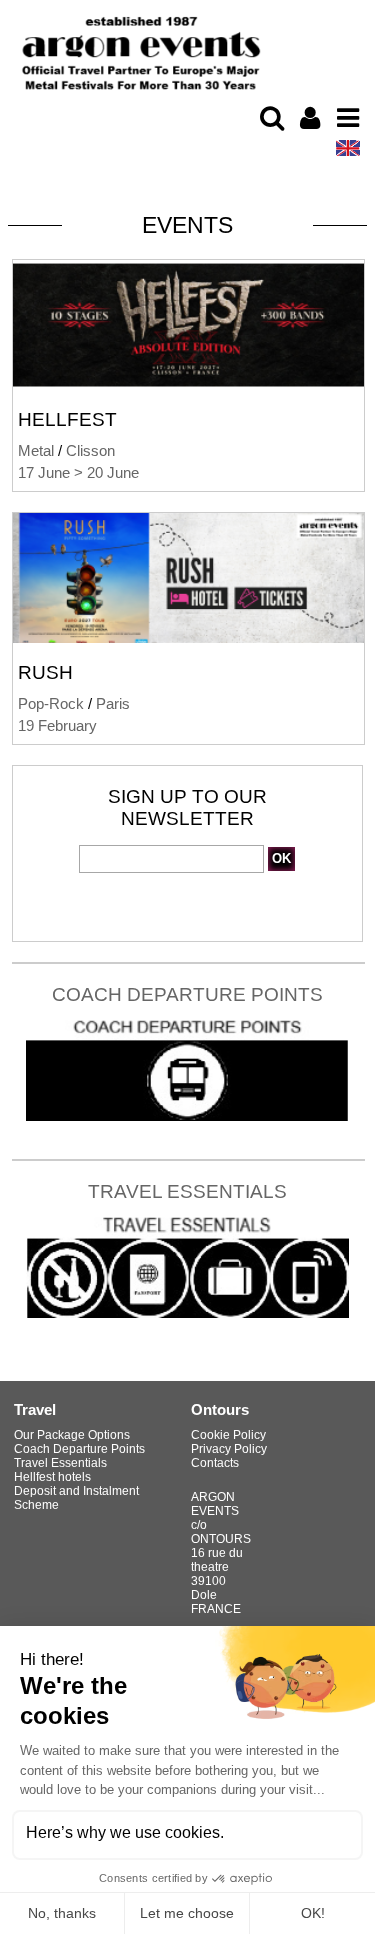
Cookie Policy (228, 1435)
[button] (272, 118)
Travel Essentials (187, 1191)
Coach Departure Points (187, 994)
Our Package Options (72, 1435)
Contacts (215, 1463)
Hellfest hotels (52, 1477)
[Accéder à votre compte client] (310, 118)
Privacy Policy (229, 1449)
